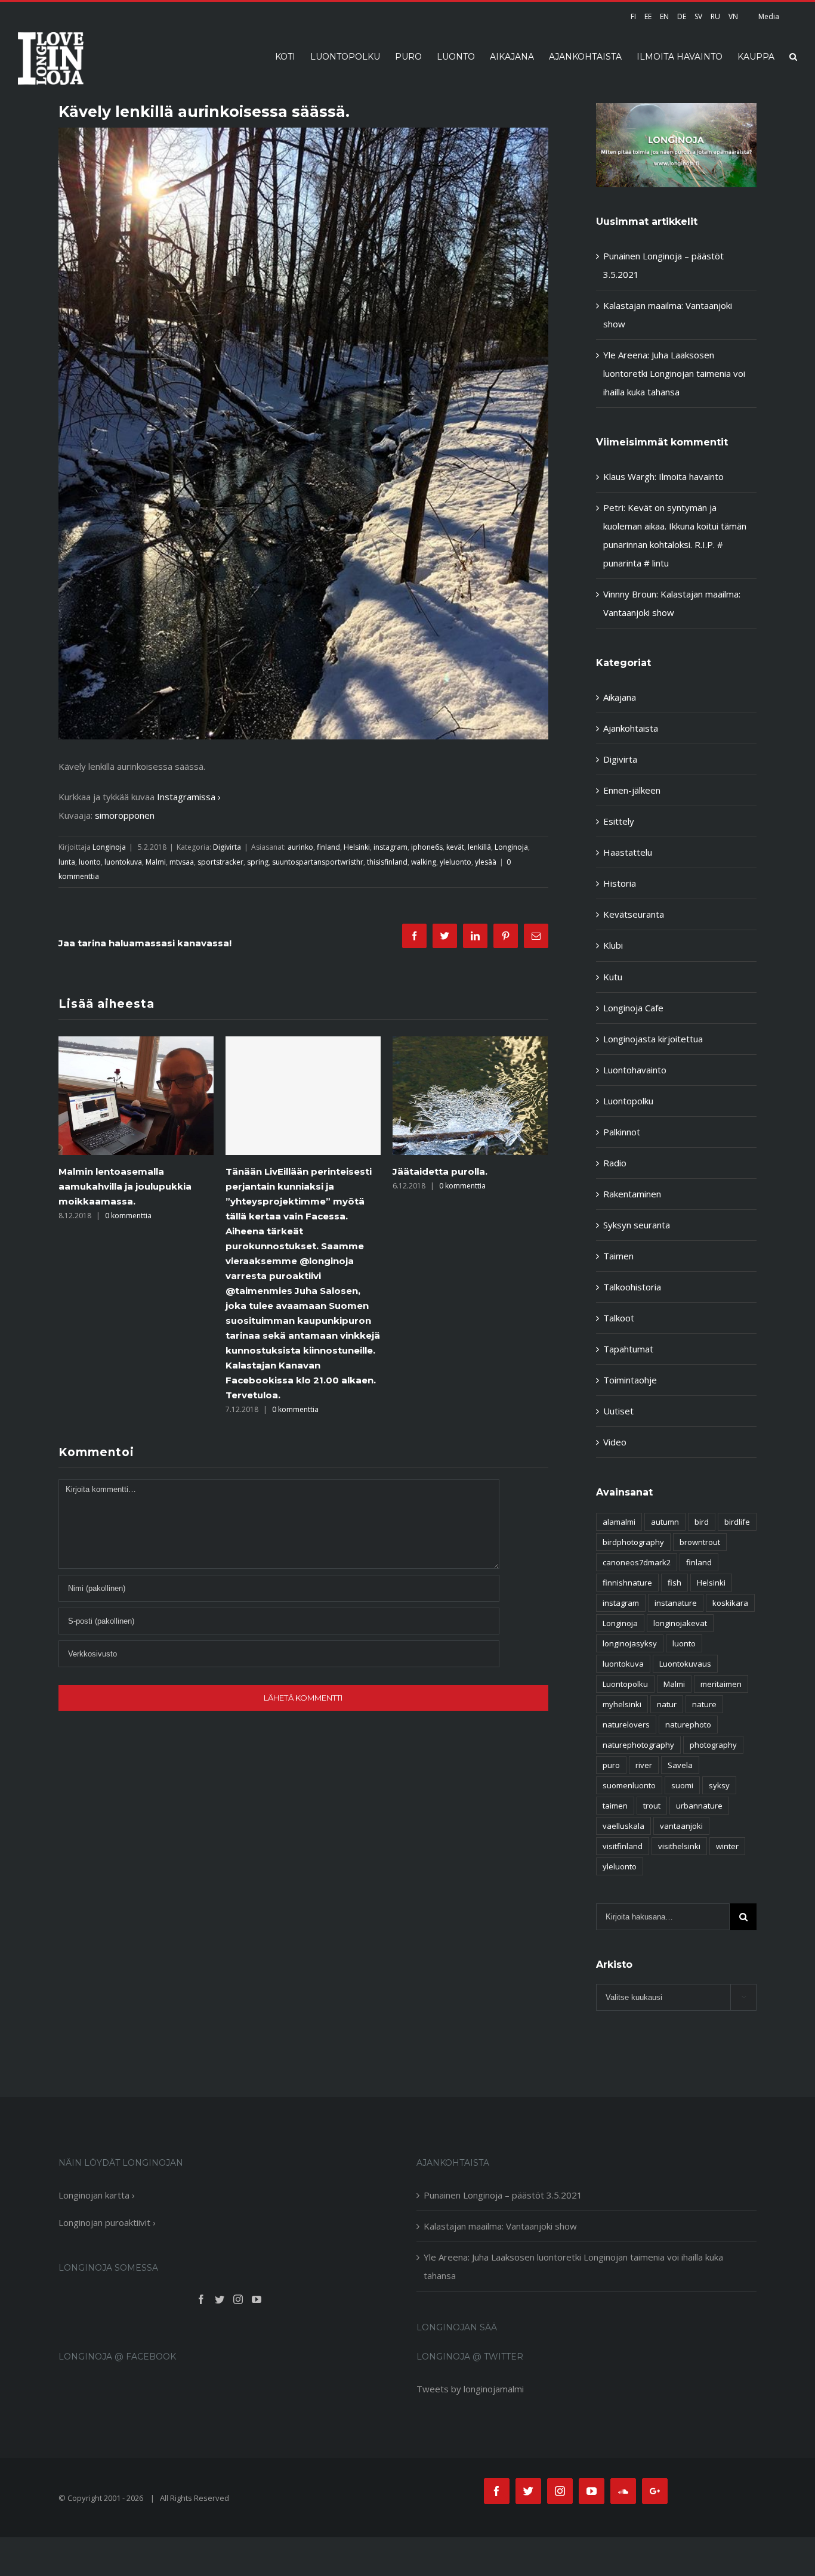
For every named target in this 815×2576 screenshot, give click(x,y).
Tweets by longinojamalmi (470, 2389)
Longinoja (109, 847)
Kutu (613, 977)
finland (328, 847)
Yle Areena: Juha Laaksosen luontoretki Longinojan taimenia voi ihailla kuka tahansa (674, 373)
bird (702, 1522)
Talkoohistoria (632, 1287)
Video (615, 1442)
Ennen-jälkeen (632, 790)
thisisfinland (387, 862)
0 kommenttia (128, 1409)
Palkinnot (622, 1132)
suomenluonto (629, 1785)
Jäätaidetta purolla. (273, 1171)
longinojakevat (680, 1623)
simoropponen (125, 815)
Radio (615, 1163)
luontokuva (123, 862)
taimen (615, 1806)
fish (674, 1583)
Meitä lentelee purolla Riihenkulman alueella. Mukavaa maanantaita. (469, 1186)
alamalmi (619, 1522)
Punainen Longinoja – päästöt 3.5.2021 (503, 2195)
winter (727, 1846)
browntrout (700, 1542)
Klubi (613, 945)
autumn (665, 1522)
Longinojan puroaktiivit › (107, 2222)
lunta (67, 862)
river (644, 1765)
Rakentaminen (632, 1194)
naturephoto (688, 1724)
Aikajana (620, 697)
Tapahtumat (628, 1349)
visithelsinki (679, 1846)
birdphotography (633, 1542)
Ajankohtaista (631, 728)
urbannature (699, 1806)
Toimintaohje (630, 1380)
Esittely (619, 821)
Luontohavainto (635, 1070)
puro (611, 1765)
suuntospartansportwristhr (318, 862)
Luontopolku (628, 1101)
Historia (620, 883)
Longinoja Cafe (633, 1008)
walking (424, 862)
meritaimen (721, 1684)
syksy (719, 1785)
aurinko (300, 847)
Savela (680, 1765)
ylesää (486, 862)
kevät (455, 847)
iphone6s (427, 847)
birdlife (737, 1522)
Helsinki (357, 847)
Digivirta (227, 847)
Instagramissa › (189, 797)
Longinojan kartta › (97, 2195)
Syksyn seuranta (637, 1225)
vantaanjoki (681, 1826)
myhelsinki (622, 1704)
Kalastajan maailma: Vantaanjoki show (500, 2226)
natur (667, 1704)
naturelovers (626, 1724)
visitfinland (623, 1846)
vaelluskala (623, 1826)
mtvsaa (182, 862)
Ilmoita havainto (691, 476)
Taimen (618, 1256)
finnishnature (627, 1583)
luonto (90, 862)
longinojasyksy (630, 1643)
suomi (682, 1785)
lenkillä (479, 847)
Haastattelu (628, 852)
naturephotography (638, 1745)
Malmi (156, 862)
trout (652, 1806)
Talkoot (619, 1318)
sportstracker (220, 862)
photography (713, 1745)
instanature (676, 1603)
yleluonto (456, 862)
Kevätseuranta (634, 914)
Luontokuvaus (685, 1664)
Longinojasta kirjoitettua (653, 1039)
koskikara (730, 1603)
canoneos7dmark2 (637, 1562)
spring (258, 862)
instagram (390, 847)
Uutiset (618, 1411)
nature (704, 1704)
